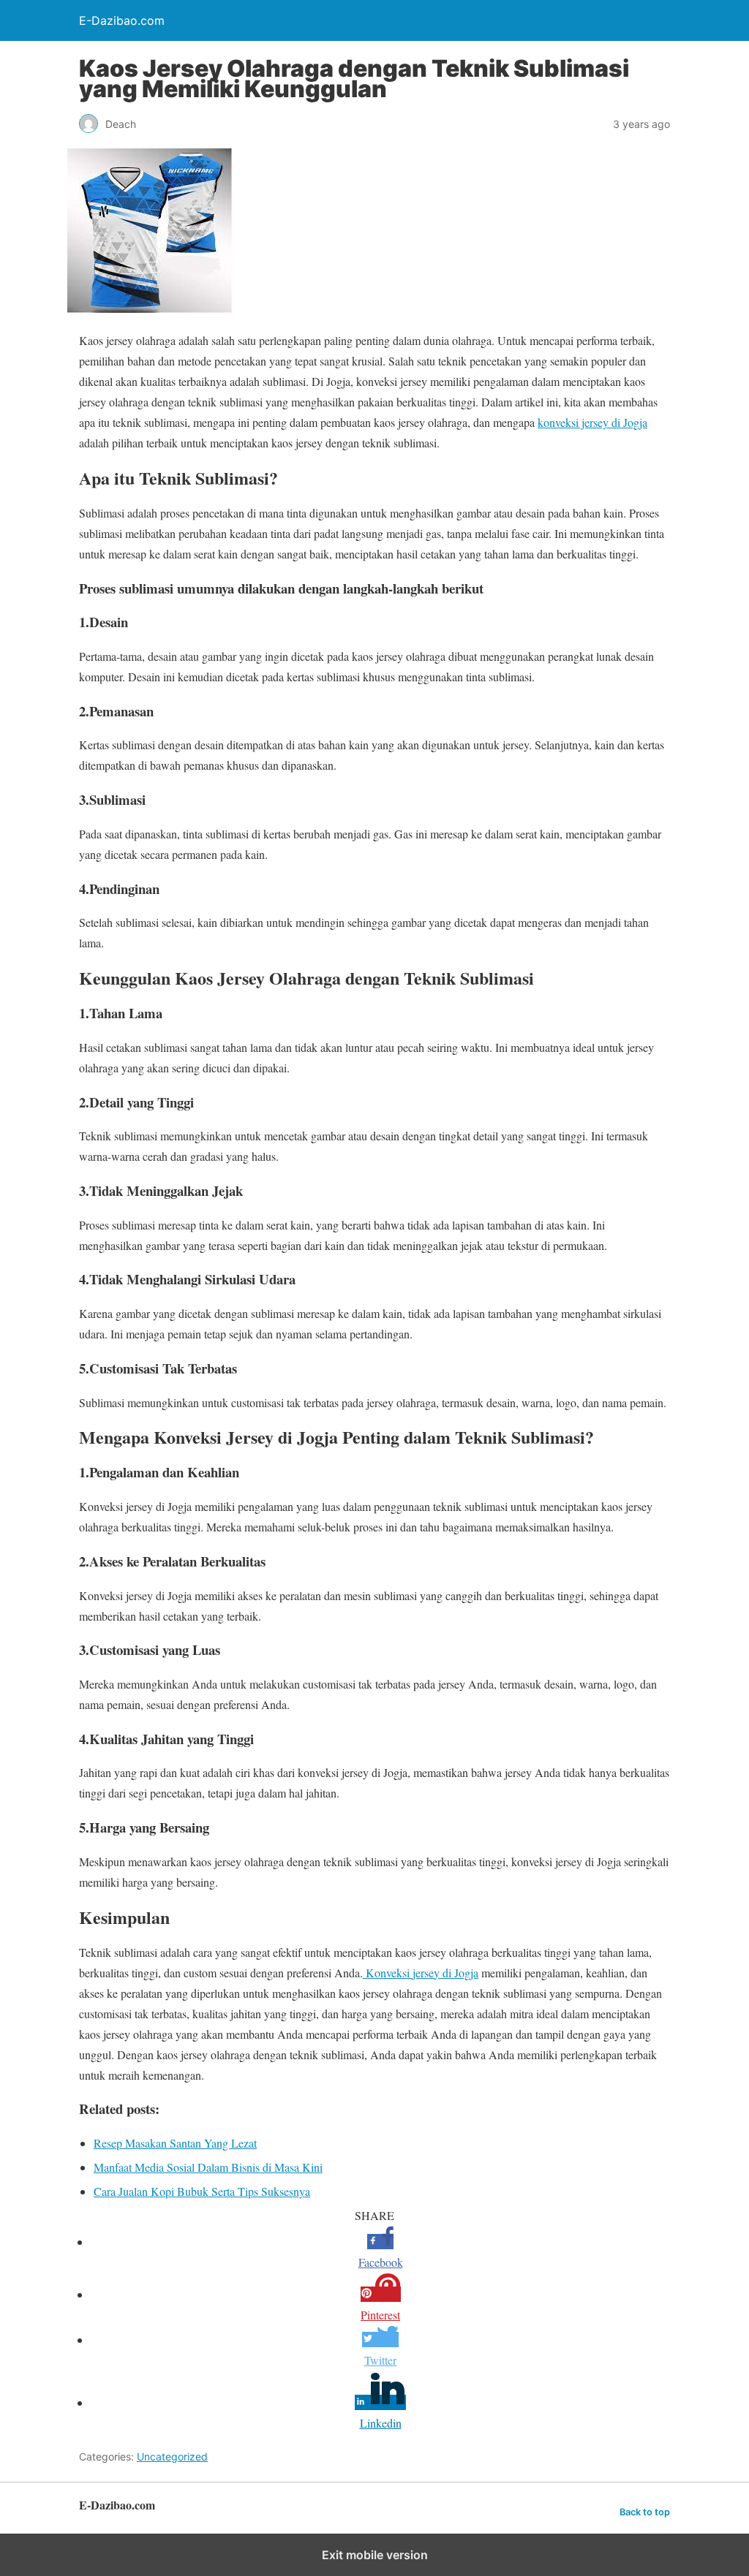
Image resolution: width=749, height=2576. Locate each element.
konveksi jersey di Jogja (592, 422)
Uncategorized (172, 2456)
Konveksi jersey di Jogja (421, 1973)
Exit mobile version (375, 2555)
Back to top (645, 2512)
